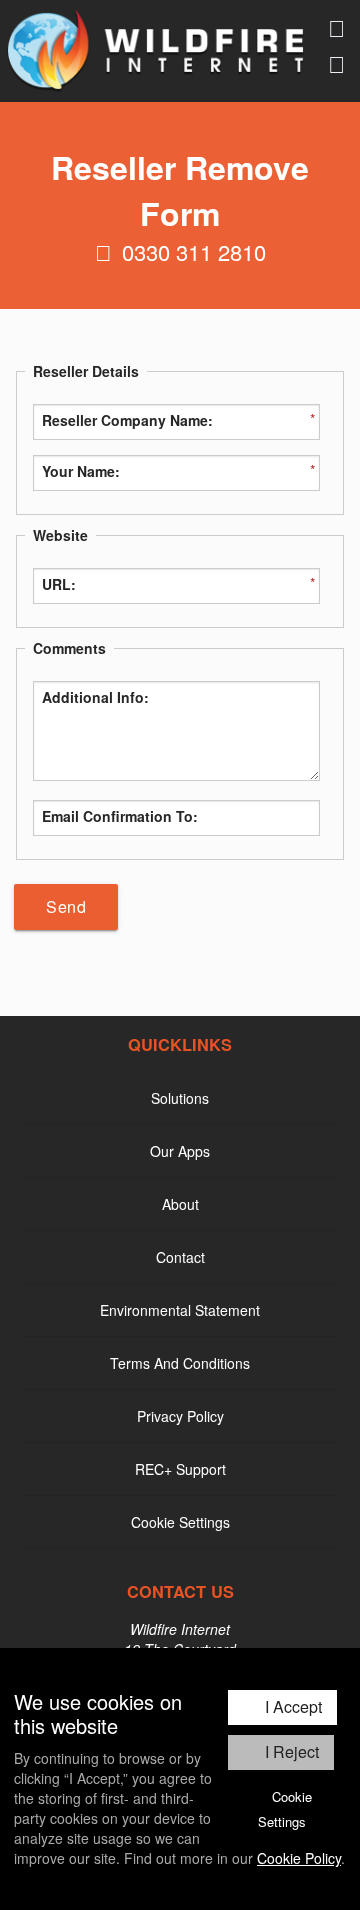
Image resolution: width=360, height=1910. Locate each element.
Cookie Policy (299, 1858)
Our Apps (180, 1151)
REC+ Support (180, 1469)
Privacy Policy (180, 1416)
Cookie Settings (285, 1809)
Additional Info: (95, 697)
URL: (59, 584)
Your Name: (81, 471)
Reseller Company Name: (127, 420)
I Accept (293, 1706)
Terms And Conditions (180, 1363)
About (180, 1204)
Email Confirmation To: (120, 816)
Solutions (180, 1098)
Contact (180, 1257)
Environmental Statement (180, 1310)
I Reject (292, 1751)
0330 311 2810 (194, 251)
